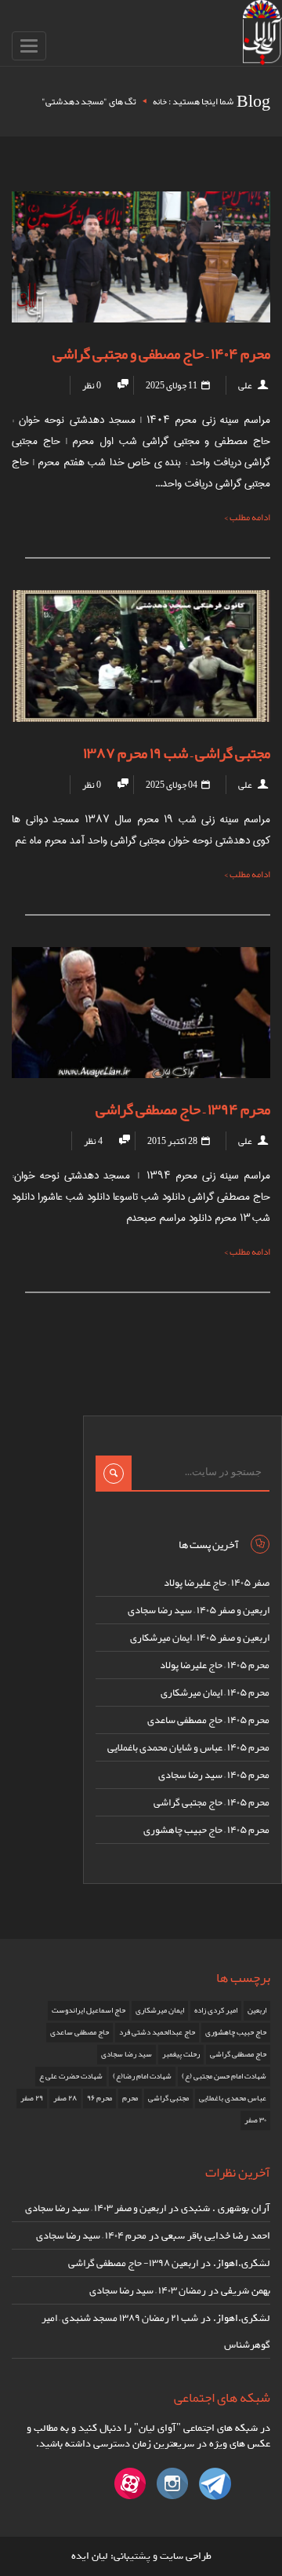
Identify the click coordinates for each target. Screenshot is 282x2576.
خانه (160, 101)
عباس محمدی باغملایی (233, 2098)
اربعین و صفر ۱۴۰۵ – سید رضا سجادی (199, 1610)
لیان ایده (90, 2556)
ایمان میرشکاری (160, 2010)
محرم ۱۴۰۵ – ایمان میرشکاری (215, 1692)
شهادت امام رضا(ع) (142, 2076)
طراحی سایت (186, 2556)
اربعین (257, 2010)
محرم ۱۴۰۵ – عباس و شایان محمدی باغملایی (188, 1747)
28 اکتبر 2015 (173, 1141)
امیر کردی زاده (216, 2010)
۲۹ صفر (32, 2098)
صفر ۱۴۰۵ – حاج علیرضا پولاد (217, 1583)
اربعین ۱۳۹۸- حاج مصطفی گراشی (133, 2263)
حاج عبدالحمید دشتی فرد (157, 2032)
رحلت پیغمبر (181, 2054)
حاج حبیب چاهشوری (236, 2032)
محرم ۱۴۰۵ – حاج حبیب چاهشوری (206, 1830)
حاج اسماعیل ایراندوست (89, 2010)
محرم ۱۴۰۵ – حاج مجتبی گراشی (211, 1802)
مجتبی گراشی (168, 2098)
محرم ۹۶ (99, 2098)
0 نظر (92, 385)
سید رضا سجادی (127, 2054)
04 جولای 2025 (172, 785)
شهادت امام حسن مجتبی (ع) (224, 2076)
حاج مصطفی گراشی (238, 2054)
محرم (130, 2098)
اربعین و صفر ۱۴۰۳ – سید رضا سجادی (96, 2208)
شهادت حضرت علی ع (71, 2076)
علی (245, 385)
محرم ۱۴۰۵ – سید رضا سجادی (214, 1775)
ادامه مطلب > (247, 517)
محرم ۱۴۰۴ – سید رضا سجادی (91, 2235)
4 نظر (93, 1141)
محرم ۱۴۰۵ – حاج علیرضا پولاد (215, 1665)
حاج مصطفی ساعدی (80, 2032)
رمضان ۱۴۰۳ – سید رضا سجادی (148, 2290)
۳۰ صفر (255, 2120)
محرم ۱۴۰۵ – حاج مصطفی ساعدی (208, 1720)
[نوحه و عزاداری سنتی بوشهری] (262, 36)
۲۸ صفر (65, 2098)
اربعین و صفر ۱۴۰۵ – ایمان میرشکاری (200, 1638)
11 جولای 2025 (172, 385)
